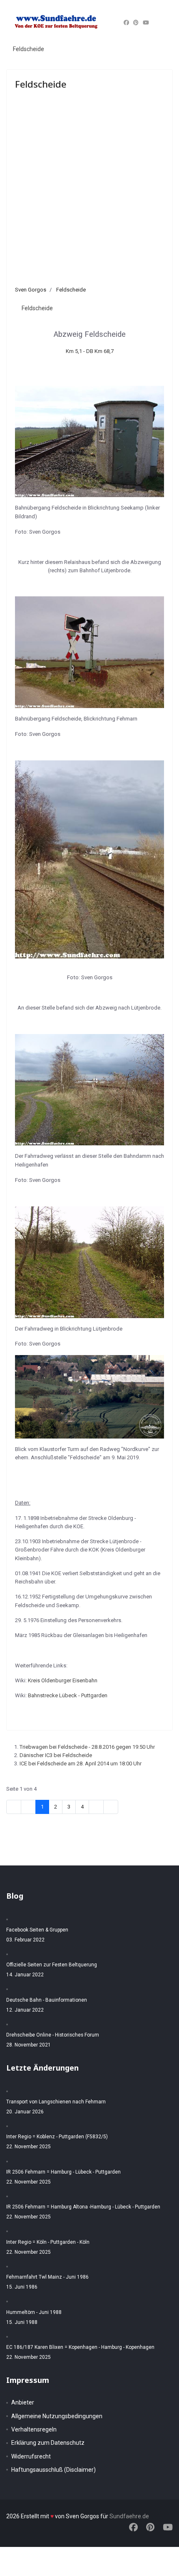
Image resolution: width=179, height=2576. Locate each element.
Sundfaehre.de (129, 2516)
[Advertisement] (89, 192)
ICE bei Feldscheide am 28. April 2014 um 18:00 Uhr (81, 1763)
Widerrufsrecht (31, 2456)
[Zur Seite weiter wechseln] (96, 1807)
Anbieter (23, 2402)
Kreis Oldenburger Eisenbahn (63, 1680)
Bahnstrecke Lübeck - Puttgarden (68, 1695)
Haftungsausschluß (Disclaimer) (53, 2470)
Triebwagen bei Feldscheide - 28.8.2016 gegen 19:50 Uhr (87, 1747)
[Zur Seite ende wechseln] (111, 1807)
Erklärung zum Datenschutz (48, 2443)
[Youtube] (146, 23)
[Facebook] (126, 23)
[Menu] (163, 23)
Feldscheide (29, 49)
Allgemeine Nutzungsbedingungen (57, 2416)
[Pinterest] (136, 23)
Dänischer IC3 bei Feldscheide (56, 1755)
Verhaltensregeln (34, 2429)
